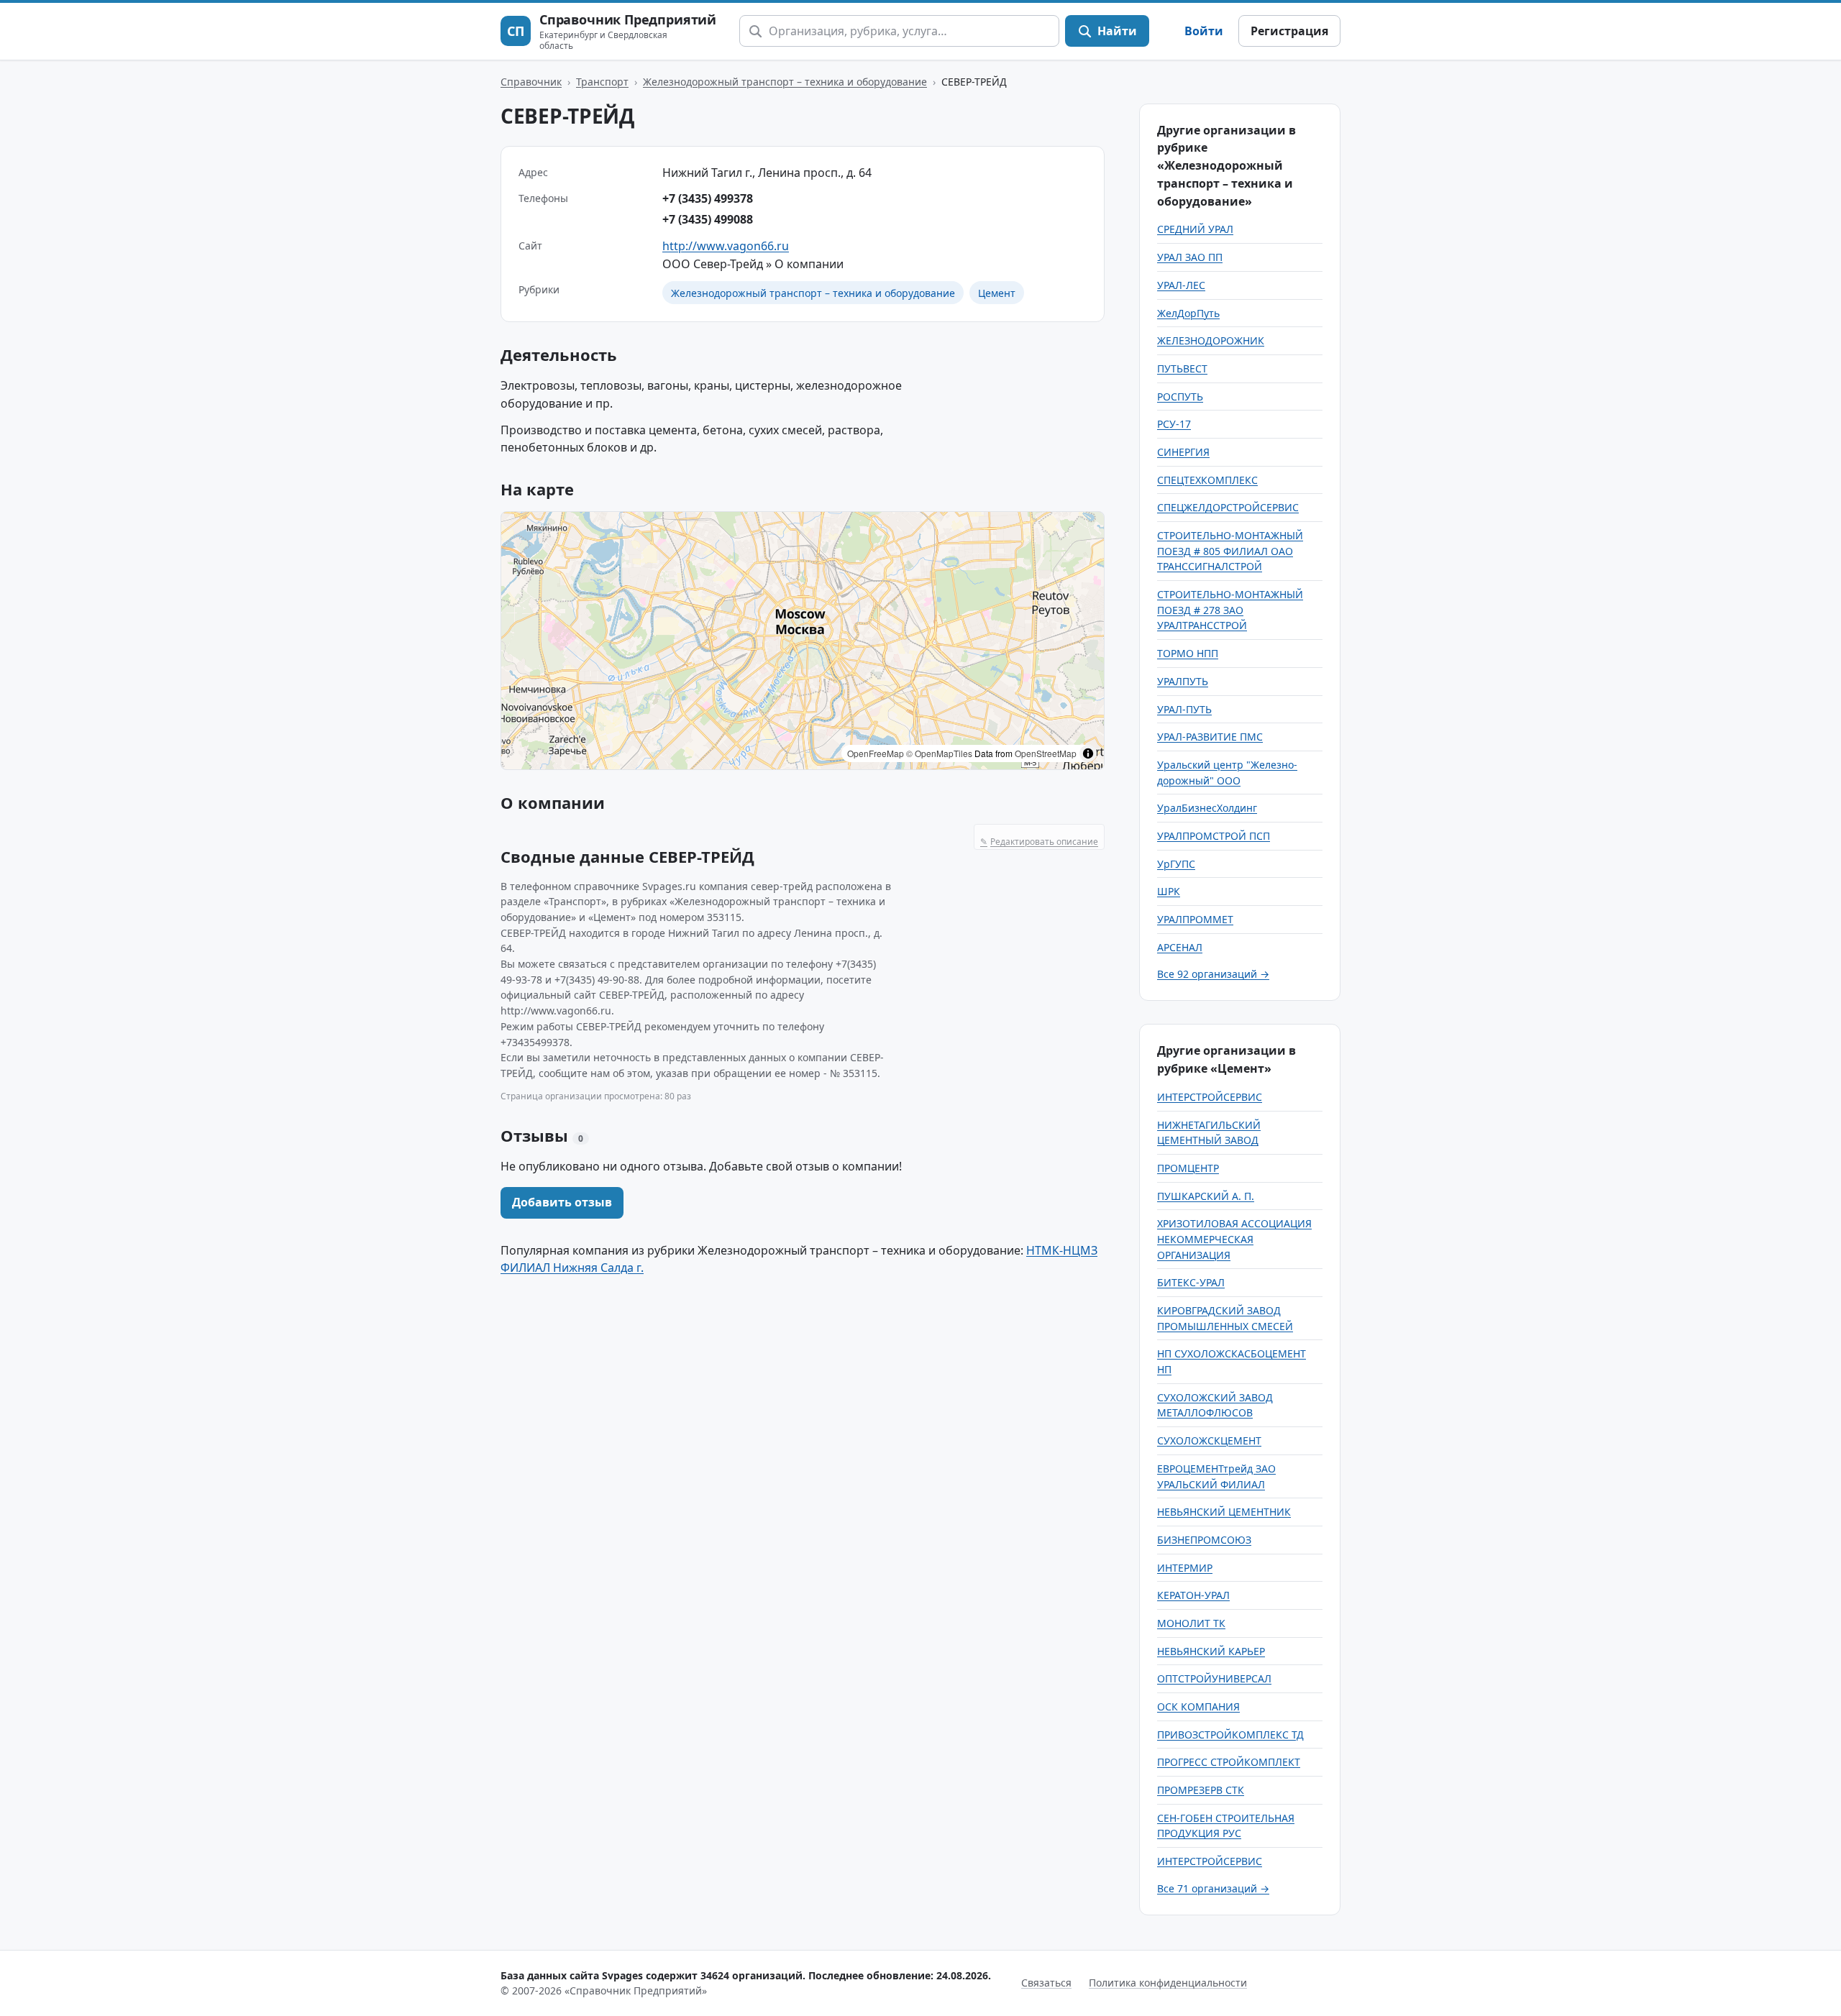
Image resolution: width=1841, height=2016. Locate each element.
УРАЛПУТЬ (1183, 681)
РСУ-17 (1174, 424)
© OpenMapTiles (939, 753)
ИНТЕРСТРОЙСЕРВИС (1210, 1097)
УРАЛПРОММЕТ (1195, 919)
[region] (803, 641)
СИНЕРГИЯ (1183, 452)
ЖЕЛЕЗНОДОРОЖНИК (1211, 340)
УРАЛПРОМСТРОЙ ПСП (1214, 836)
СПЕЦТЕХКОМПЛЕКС (1207, 480)
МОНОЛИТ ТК (1191, 1623)
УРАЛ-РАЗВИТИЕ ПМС (1210, 737)
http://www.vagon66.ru (726, 246)
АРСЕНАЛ (1180, 947)
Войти (1204, 31)
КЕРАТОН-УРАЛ (1193, 1595)
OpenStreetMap (1046, 753)
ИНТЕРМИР (1185, 1568)
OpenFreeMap (876, 753)
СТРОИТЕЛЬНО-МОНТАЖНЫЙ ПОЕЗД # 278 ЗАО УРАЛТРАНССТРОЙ (1230, 610)
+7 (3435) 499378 (708, 198)
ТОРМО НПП (1188, 653)
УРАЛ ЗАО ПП (1190, 257)
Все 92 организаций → (1213, 974)
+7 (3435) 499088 (708, 219)
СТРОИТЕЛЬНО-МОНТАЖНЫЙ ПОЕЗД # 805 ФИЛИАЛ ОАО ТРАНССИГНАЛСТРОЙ (1230, 551)
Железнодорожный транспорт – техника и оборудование (785, 82)
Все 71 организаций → (1213, 1888)
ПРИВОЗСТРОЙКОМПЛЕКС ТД (1230, 1735)
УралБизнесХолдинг (1207, 808)
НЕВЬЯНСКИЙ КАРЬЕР (1211, 1651)
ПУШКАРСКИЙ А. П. (1206, 1196)
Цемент (997, 293)
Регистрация (1289, 31)
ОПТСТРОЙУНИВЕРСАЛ (1214, 1678)
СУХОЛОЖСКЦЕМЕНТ (1209, 1440)
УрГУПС (1176, 864)
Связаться (1046, 1983)
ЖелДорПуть (1188, 313)
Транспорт (602, 82)
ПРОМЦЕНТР (1188, 1168)
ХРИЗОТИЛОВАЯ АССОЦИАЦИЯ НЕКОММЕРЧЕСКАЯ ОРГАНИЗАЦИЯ (1234, 1239)
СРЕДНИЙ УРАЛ (1195, 229)
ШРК (1169, 891)
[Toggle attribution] (1088, 753)
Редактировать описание (1039, 842)
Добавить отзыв (562, 1202)
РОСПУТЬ (1180, 397)
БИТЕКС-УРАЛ (1191, 1282)
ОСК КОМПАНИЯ (1198, 1706)
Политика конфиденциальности (1168, 1983)
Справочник (531, 82)
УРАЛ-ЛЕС (1181, 285)
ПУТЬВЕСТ (1182, 368)
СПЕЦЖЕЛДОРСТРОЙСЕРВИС (1228, 507)
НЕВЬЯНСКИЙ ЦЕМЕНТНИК (1224, 1512)
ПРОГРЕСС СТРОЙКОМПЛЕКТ (1229, 1762)
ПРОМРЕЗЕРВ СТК (1201, 1790)
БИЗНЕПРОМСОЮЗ (1204, 1540)
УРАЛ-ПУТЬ (1184, 709)
